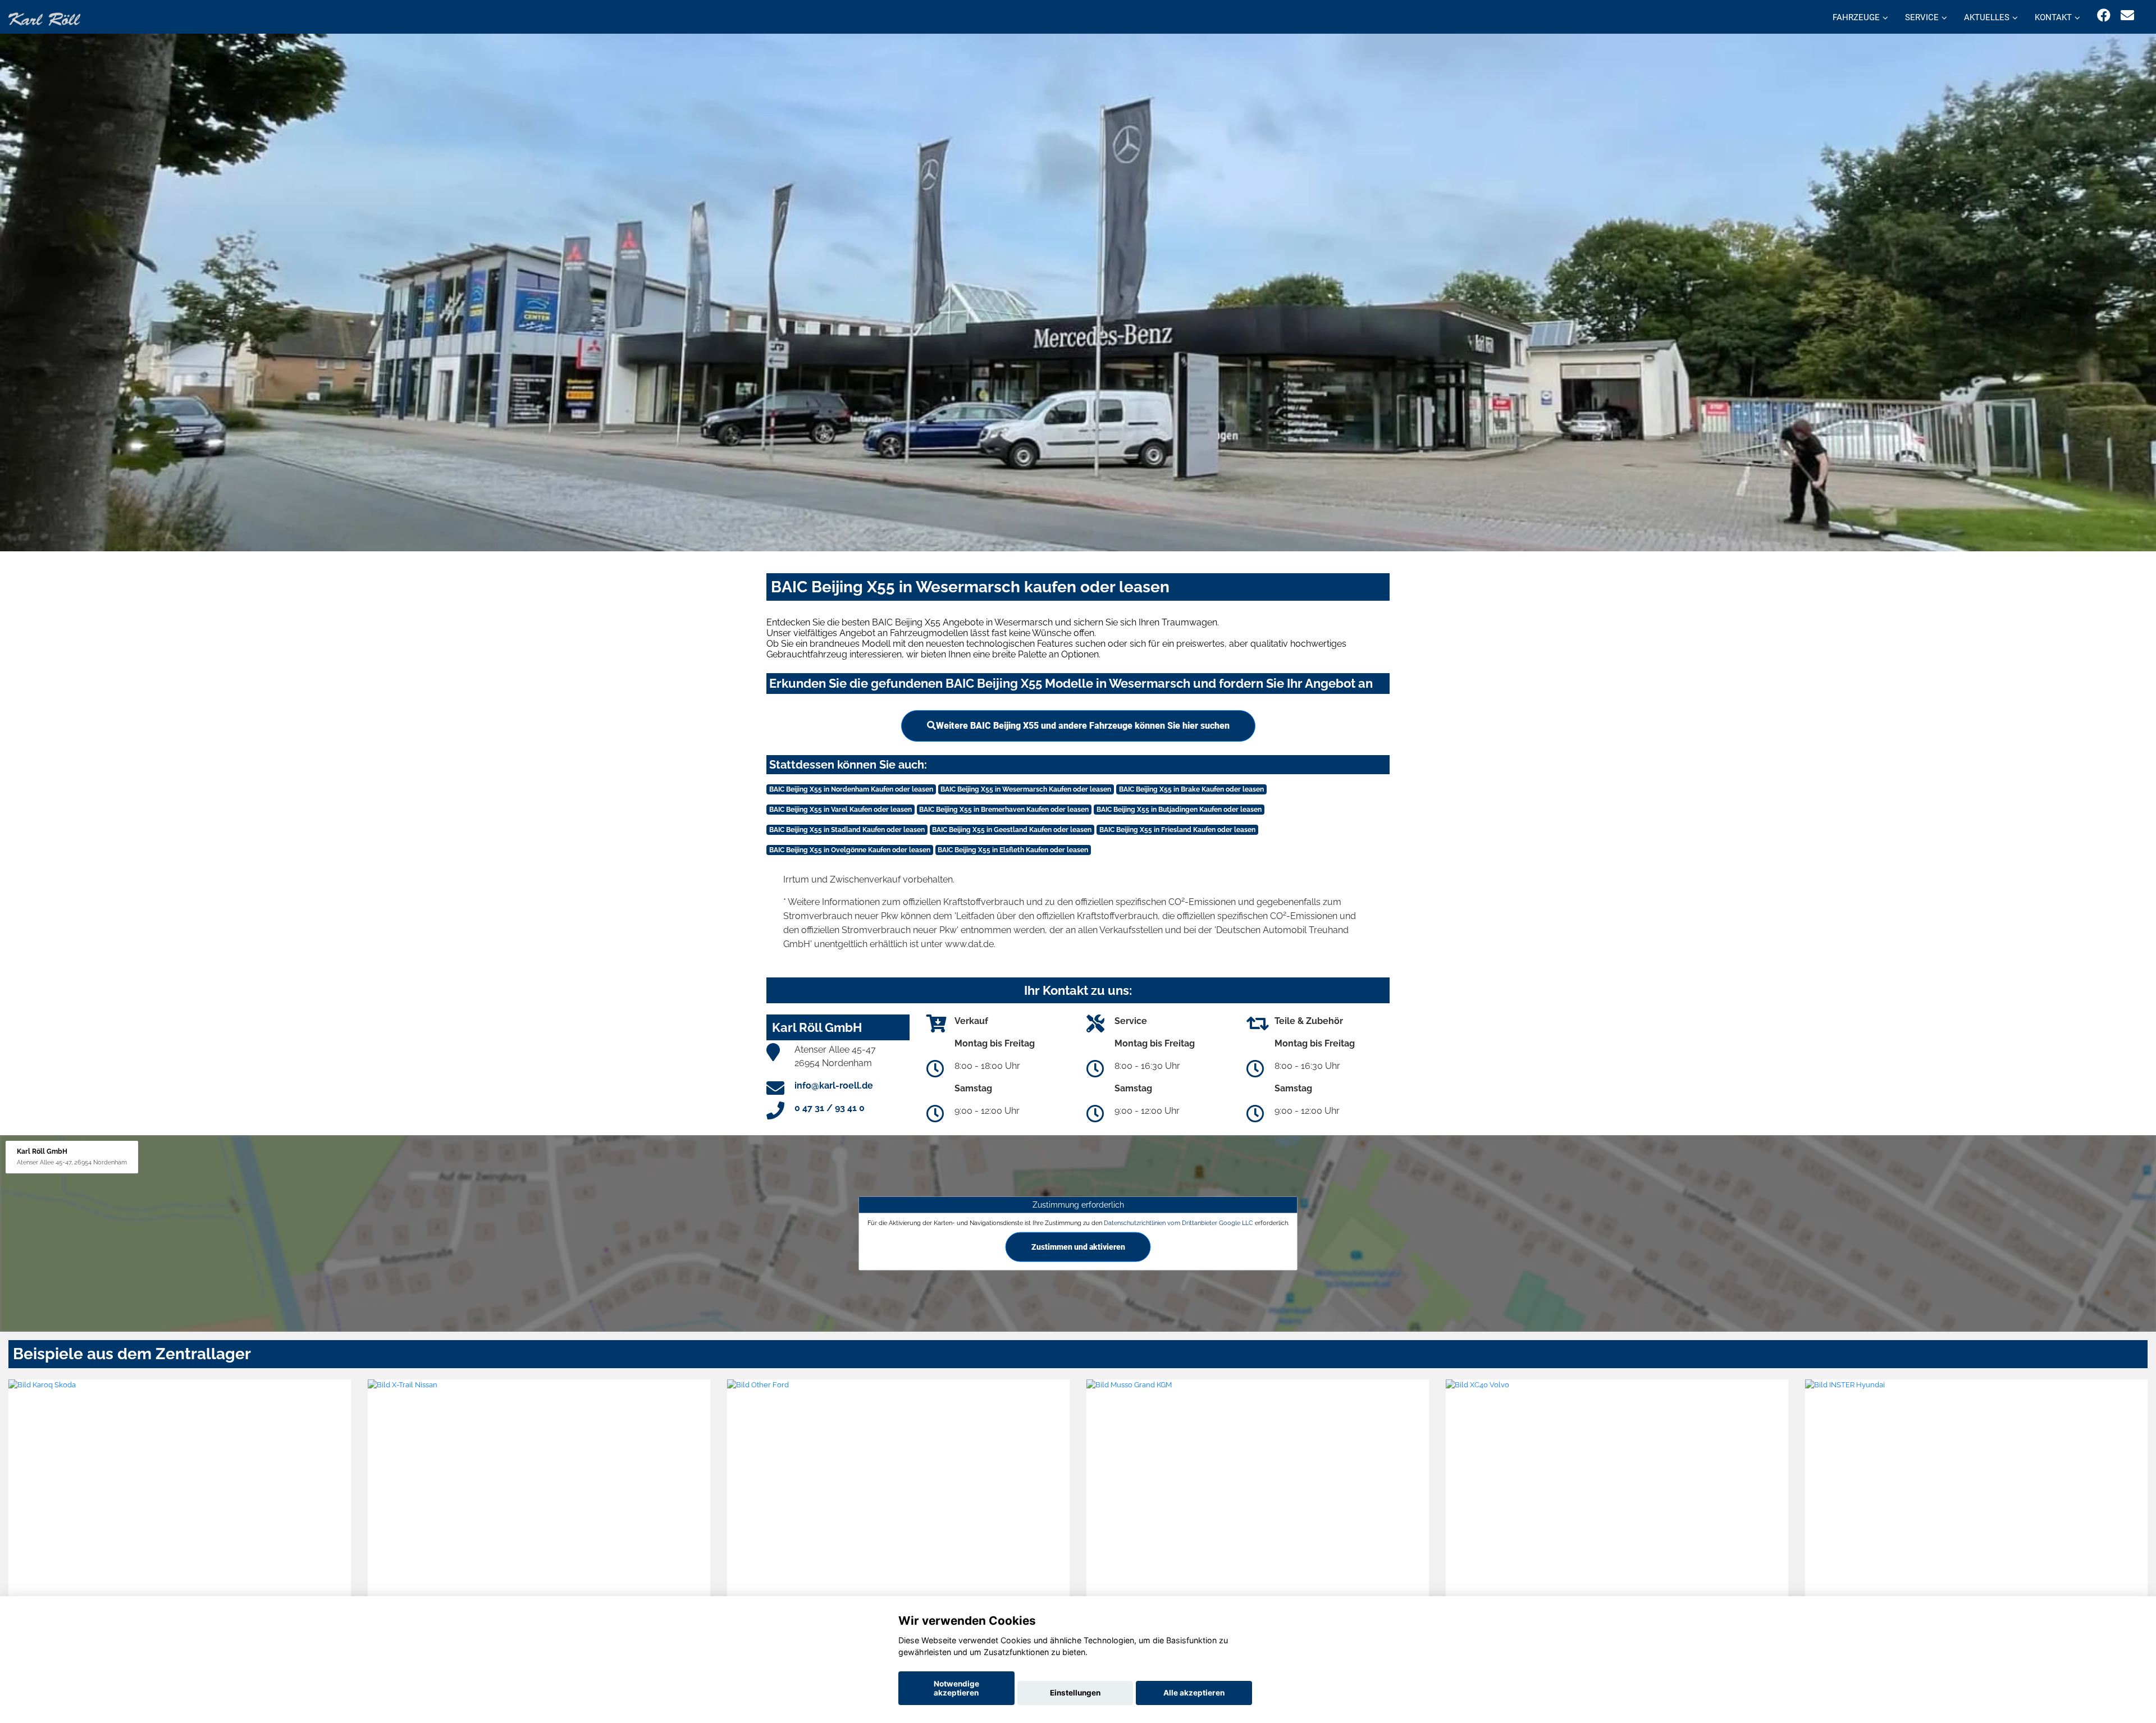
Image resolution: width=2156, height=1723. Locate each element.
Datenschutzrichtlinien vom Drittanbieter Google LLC (1179, 1223)
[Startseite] (44, 18)
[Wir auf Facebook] (2104, 15)
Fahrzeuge (1856, 17)
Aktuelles (1987, 17)
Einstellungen (1075, 1693)
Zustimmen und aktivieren (1078, 1246)
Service (1922, 17)
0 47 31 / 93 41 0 (830, 1108)
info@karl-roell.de (834, 1086)
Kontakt (2053, 17)
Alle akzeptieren (1194, 1693)
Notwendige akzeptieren (956, 1688)
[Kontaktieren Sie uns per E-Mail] (2127, 15)
